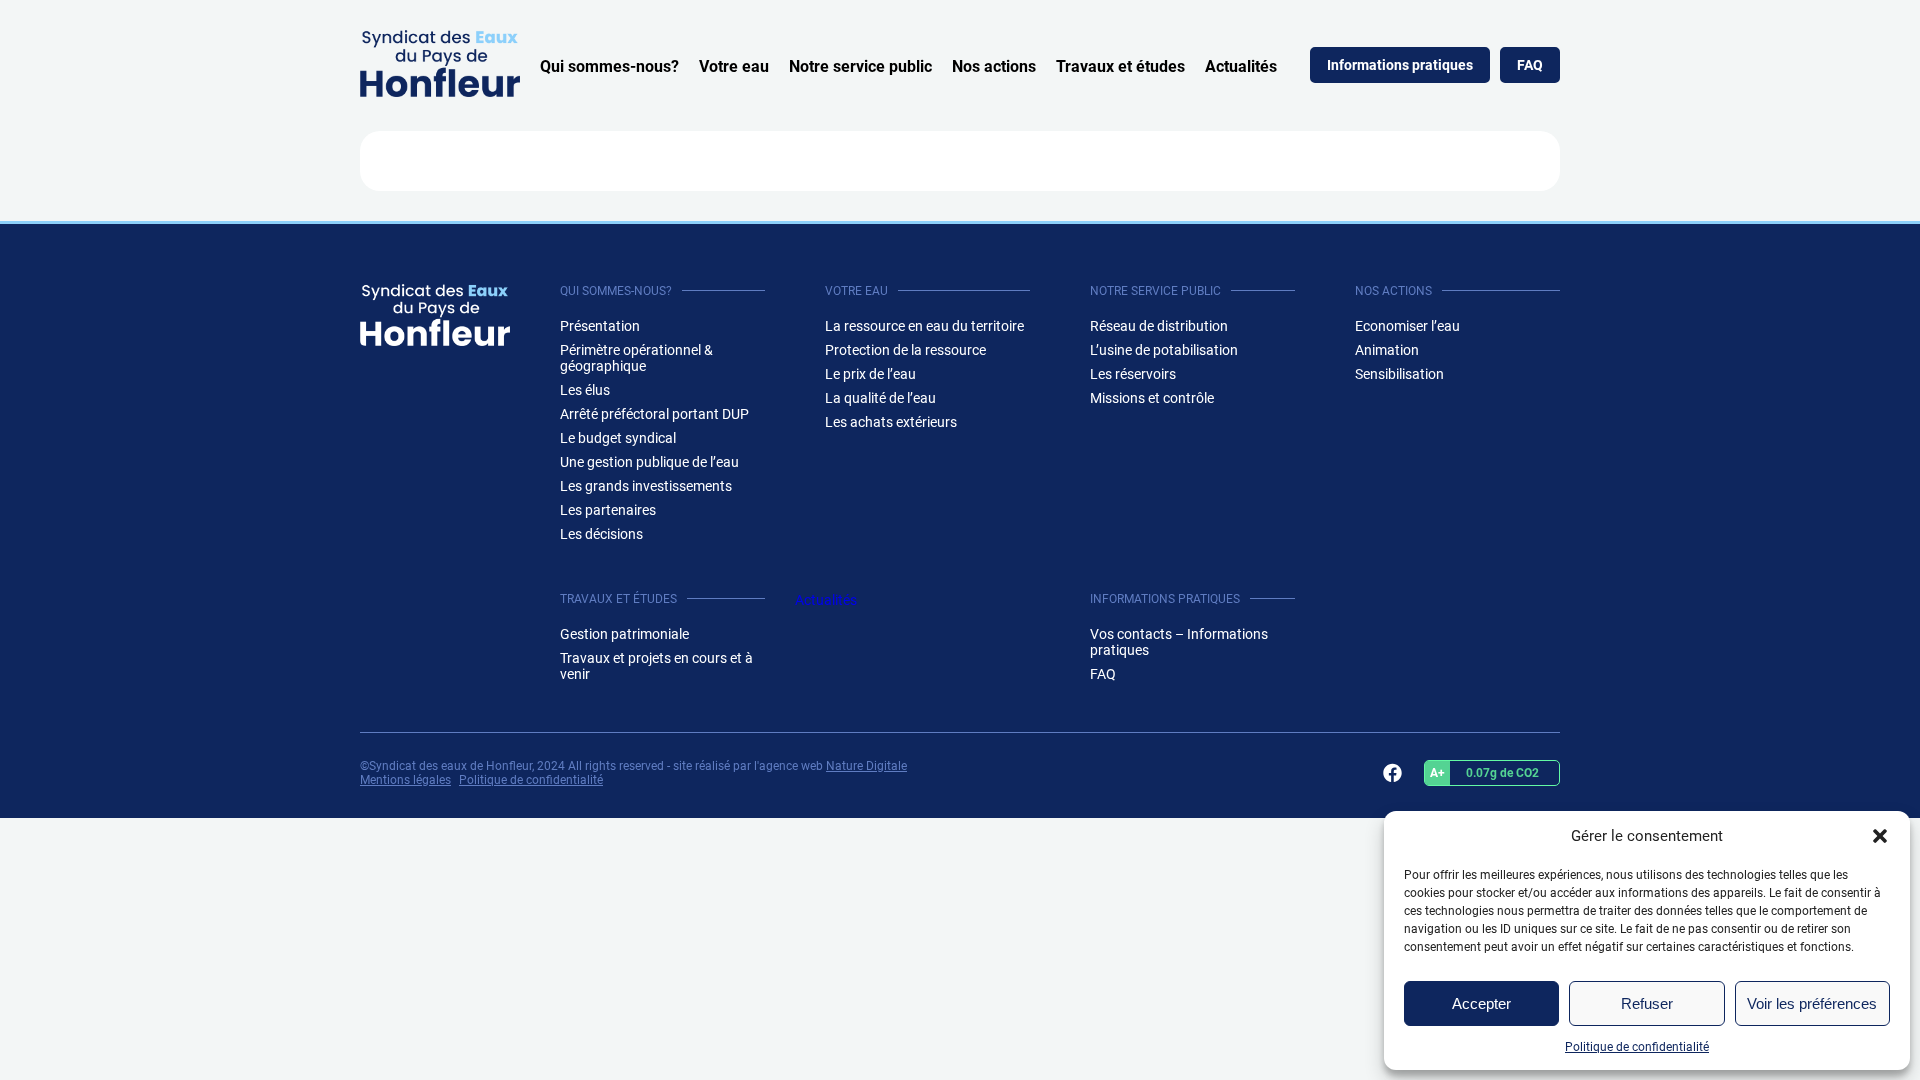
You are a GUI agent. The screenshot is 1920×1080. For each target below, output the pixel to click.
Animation (1387, 350)
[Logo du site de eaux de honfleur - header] (440, 91)
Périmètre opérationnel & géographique (636, 358)
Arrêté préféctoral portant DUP (654, 414)
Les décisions (601, 534)
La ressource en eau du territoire (924, 326)
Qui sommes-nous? (609, 66)
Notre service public (860, 66)
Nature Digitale (866, 766)
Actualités (1241, 66)
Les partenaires (608, 510)
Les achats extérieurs (891, 422)
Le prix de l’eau (870, 374)
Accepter (1481, 1003)
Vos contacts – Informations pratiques (1179, 642)
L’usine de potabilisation (1164, 350)
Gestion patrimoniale (624, 634)
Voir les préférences (1812, 1003)
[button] (1880, 836)
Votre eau (734, 66)
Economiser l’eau (1407, 326)
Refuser (1647, 1003)
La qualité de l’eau (880, 398)
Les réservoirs (1133, 374)
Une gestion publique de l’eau (649, 462)
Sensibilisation (1399, 374)
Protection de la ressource (905, 350)
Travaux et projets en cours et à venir (656, 666)
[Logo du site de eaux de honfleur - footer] (435, 315)
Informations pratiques (1400, 65)
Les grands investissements (646, 486)
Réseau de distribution (1159, 326)
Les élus (585, 390)
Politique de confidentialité (1637, 1047)
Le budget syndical (618, 438)
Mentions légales (405, 780)
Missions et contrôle (1152, 398)
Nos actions (994, 66)
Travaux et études (1120, 66)
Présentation (600, 326)
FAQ (1530, 65)
